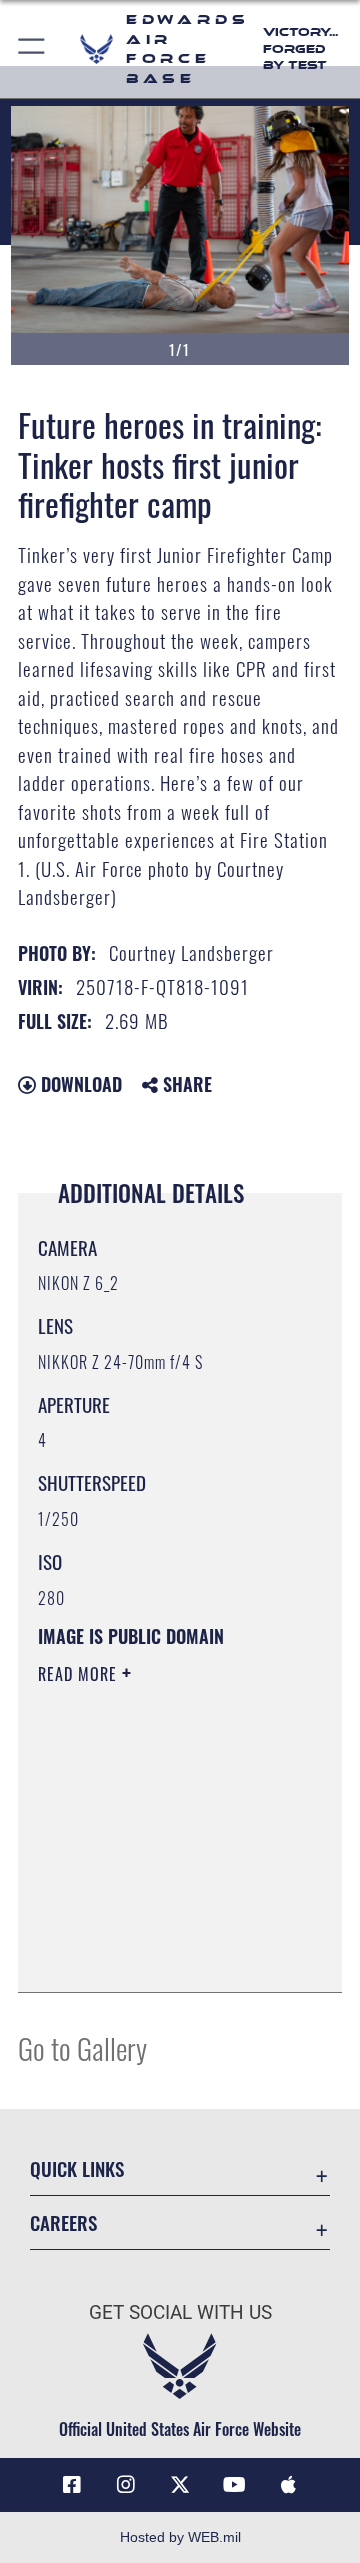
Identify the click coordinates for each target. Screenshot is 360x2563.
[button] (32, 49)
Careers (63, 2222)
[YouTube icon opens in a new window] (234, 2485)
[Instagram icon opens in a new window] (126, 2485)
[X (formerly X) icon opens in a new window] (180, 2485)
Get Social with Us (180, 2312)
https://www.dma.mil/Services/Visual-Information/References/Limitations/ (159, 1955)
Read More (80, 1674)
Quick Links (77, 2168)
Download (79, 1084)
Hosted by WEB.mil (180, 2537)
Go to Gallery (82, 2047)
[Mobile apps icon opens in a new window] (288, 2485)
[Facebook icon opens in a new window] (72, 2485)
